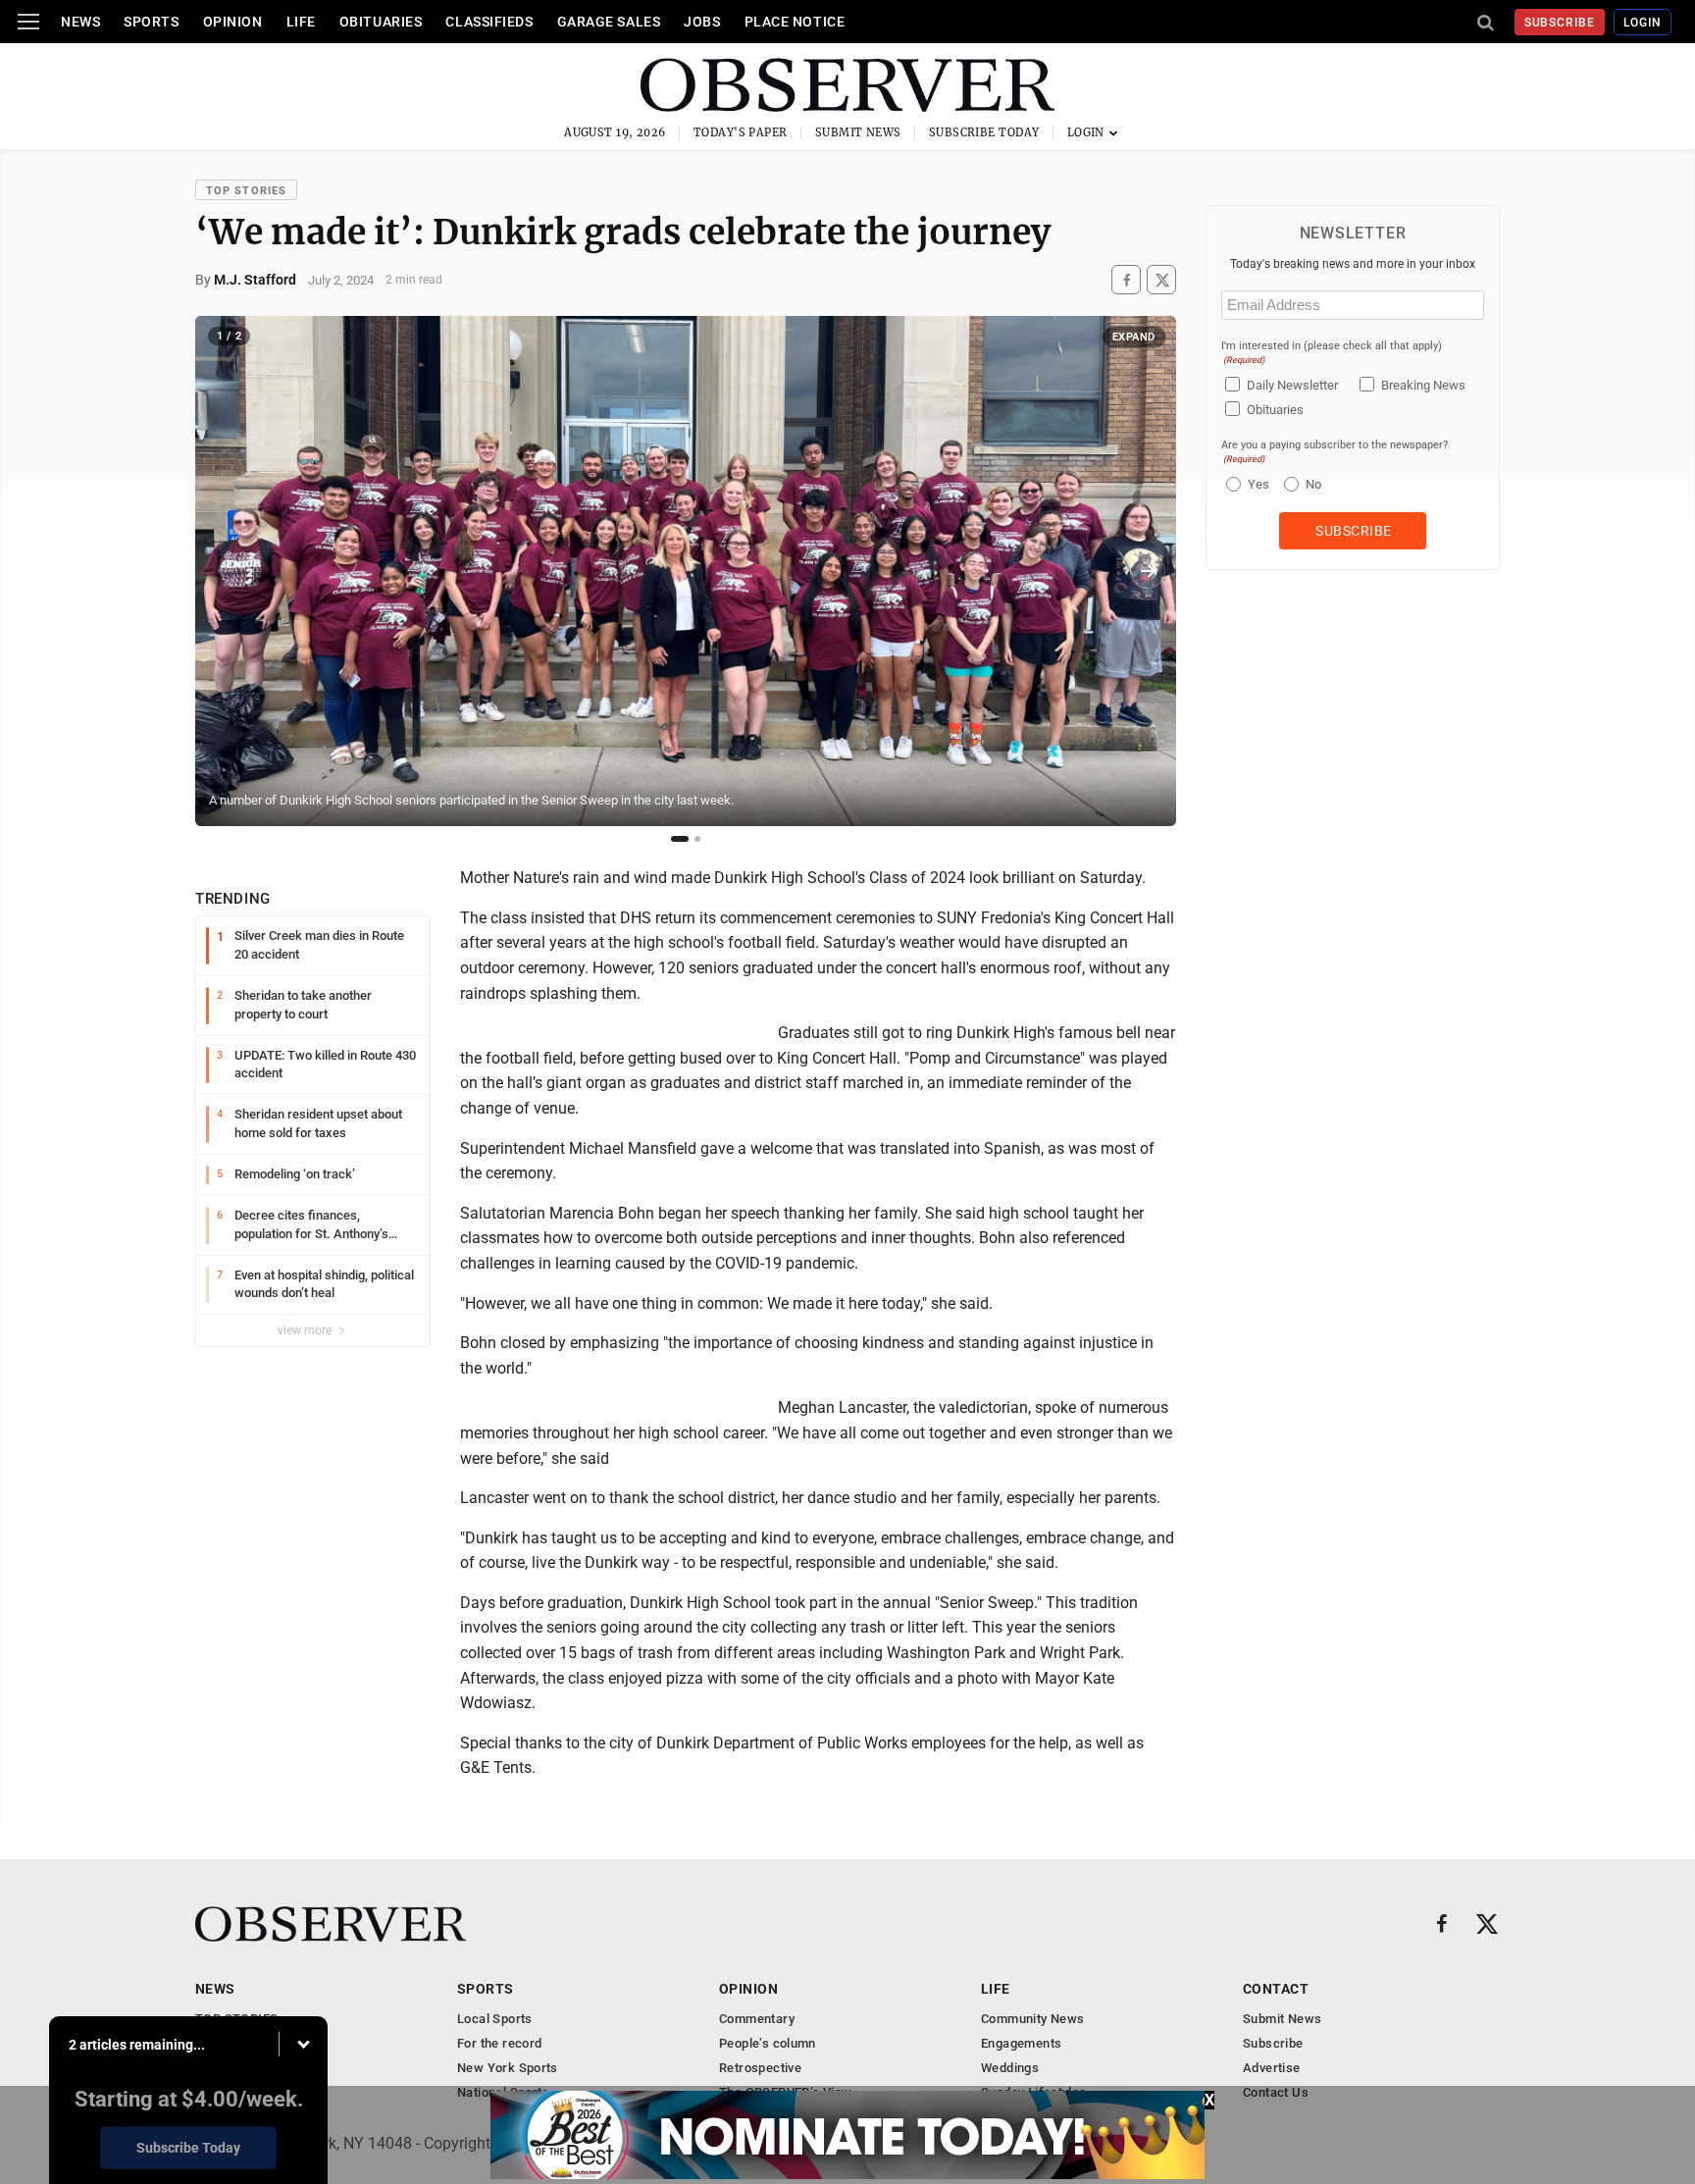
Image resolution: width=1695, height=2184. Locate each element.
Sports (151, 22)
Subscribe (1560, 23)
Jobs (702, 22)
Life (301, 22)
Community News (1032, 2019)
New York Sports (508, 2068)
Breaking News (1423, 385)
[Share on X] (1161, 280)
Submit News (858, 132)
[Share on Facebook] (1126, 280)
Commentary (757, 2019)
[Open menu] (28, 22)
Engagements (1021, 2043)
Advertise (1272, 2068)
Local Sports (495, 2019)
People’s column (768, 2043)
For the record (499, 2043)
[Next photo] (1148, 571)
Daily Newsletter (1292, 385)
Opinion (233, 22)
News (80, 22)
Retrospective (760, 2068)
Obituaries (381, 22)
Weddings (1010, 2068)
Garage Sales (609, 22)
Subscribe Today (984, 132)
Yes (1256, 484)
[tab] (680, 839)
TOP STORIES (246, 191)
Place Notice (795, 22)
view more (306, 1330)
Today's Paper (741, 132)
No (1313, 484)
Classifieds (489, 22)
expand (1134, 337)
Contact (1276, 1989)
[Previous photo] (224, 571)
